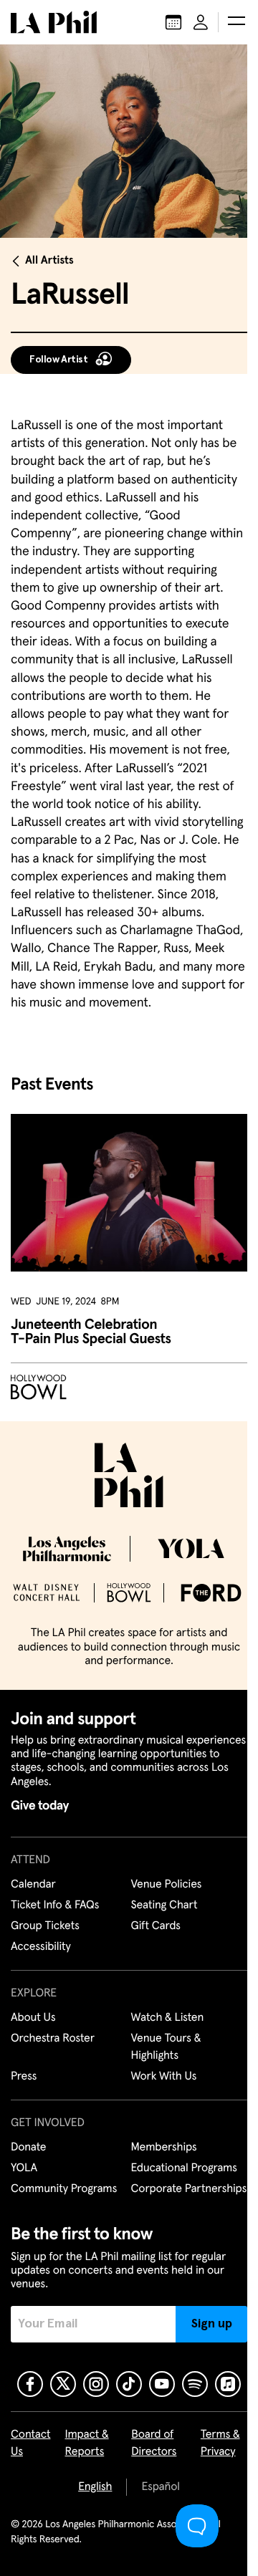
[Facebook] (30, 2384)
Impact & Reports (87, 2443)
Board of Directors (154, 2443)
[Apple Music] (228, 2384)
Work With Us (164, 2077)
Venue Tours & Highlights (166, 2047)
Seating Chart (164, 1905)
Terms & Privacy (220, 2443)
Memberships (164, 2148)
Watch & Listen (168, 2018)
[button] (236, 22)
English (95, 2487)
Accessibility (41, 1947)
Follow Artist (59, 360)
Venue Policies (167, 1885)
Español (160, 2487)
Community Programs (64, 2189)
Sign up (212, 2324)
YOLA (24, 2168)
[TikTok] (129, 2384)
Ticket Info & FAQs (55, 1905)
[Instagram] (96, 2384)
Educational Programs (184, 2168)
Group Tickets (45, 1926)
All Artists (49, 261)
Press (24, 2077)
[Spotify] (195, 2384)
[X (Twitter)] (63, 2384)
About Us (33, 2018)
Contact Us (31, 2443)
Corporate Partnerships (189, 2189)
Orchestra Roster (53, 2039)
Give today (40, 1806)
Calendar (33, 1885)
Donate (28, 2148)
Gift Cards (156, 1926)
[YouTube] (162, 2384)
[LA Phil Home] (54, 22)
